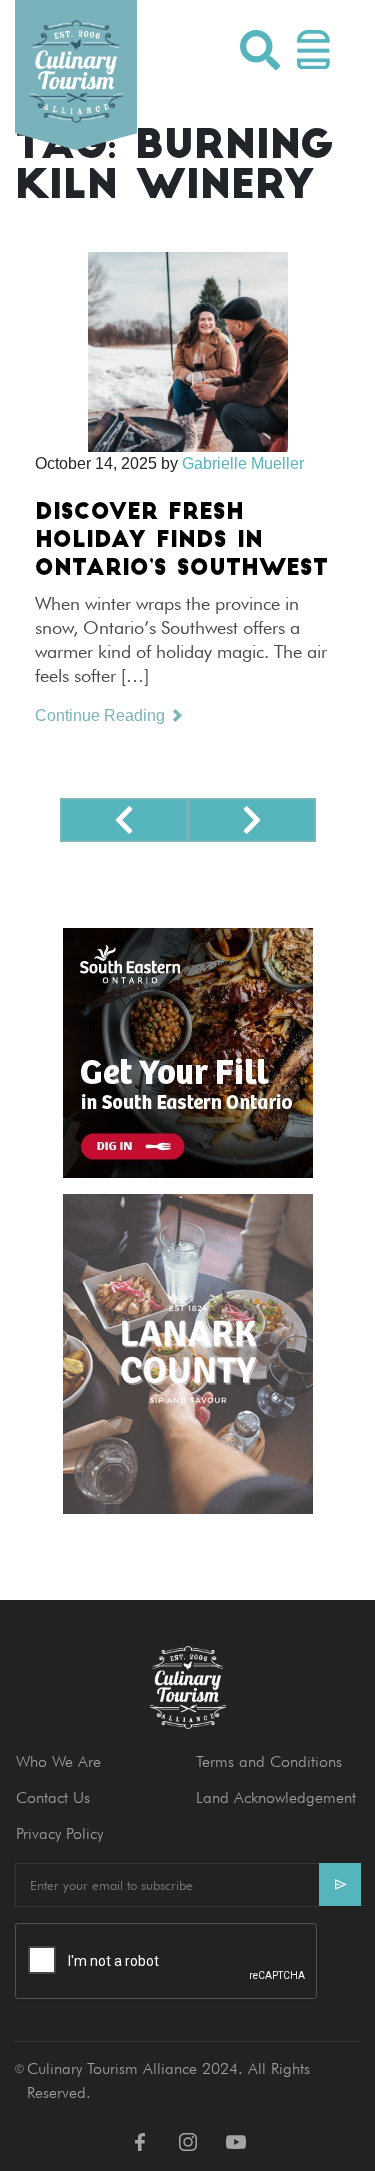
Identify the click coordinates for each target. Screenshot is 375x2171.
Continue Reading (102, 715)
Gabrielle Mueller (243, 463)
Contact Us (53, 1797)
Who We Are (58, 1761)
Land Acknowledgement (276, 1797)
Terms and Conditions (269, 1761)
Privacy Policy (59, 1833)
